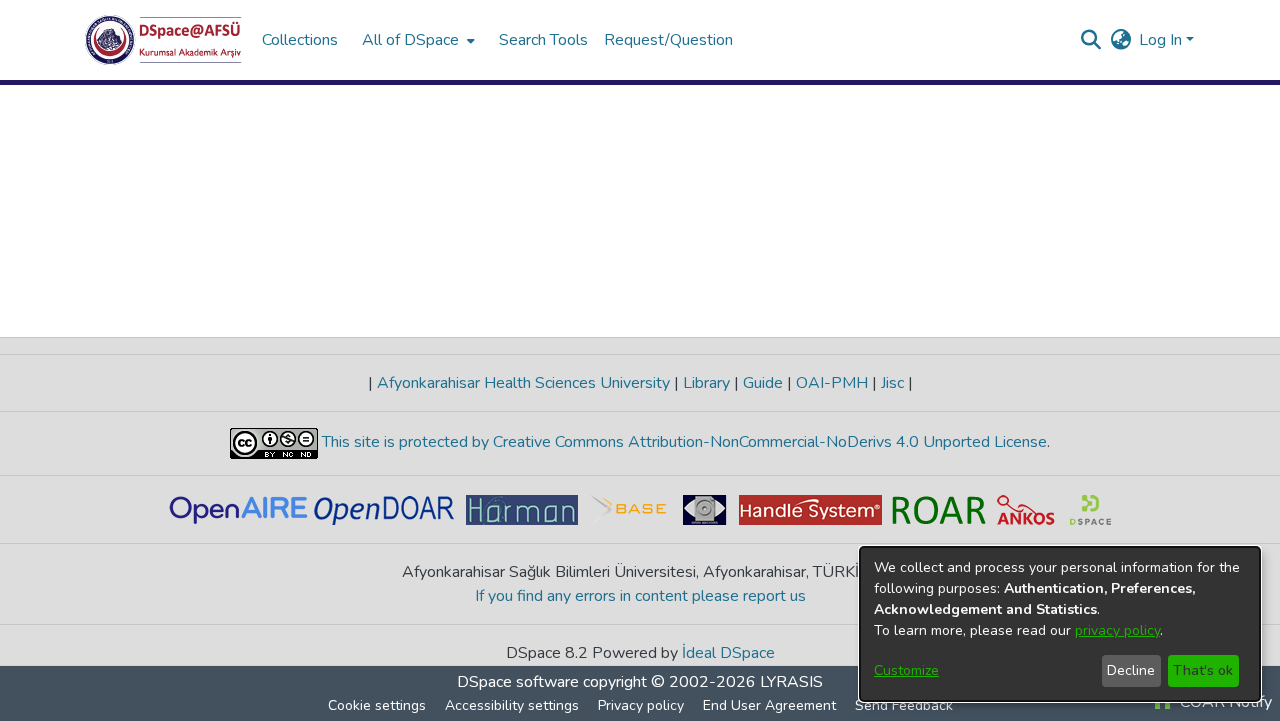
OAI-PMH (832, 383)
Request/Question (668, 40)
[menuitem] (416, 40)
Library (706, 383)
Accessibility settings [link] (512, 705)
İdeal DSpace (728, 653)
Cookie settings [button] (377, 705)
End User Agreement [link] (769, 705)
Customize (906, 670)
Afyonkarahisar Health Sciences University (523, 383)
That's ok (1203, 670)
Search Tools (543, 40)
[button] (163, 40)
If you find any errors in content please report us (640, 596)
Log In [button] (1162, 40)
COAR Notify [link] (1224, 702)
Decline (1131, 670)
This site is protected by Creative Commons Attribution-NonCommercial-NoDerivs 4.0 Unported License (682, 442)
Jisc (892, 383)
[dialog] (1060, 624)
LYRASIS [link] (791, 682)
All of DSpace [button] (410, 40)
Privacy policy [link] (641, 705)
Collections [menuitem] (300, 40)
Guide (763, 383)
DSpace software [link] (518, 682)
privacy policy (1117, 630)
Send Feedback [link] (904, 705)
